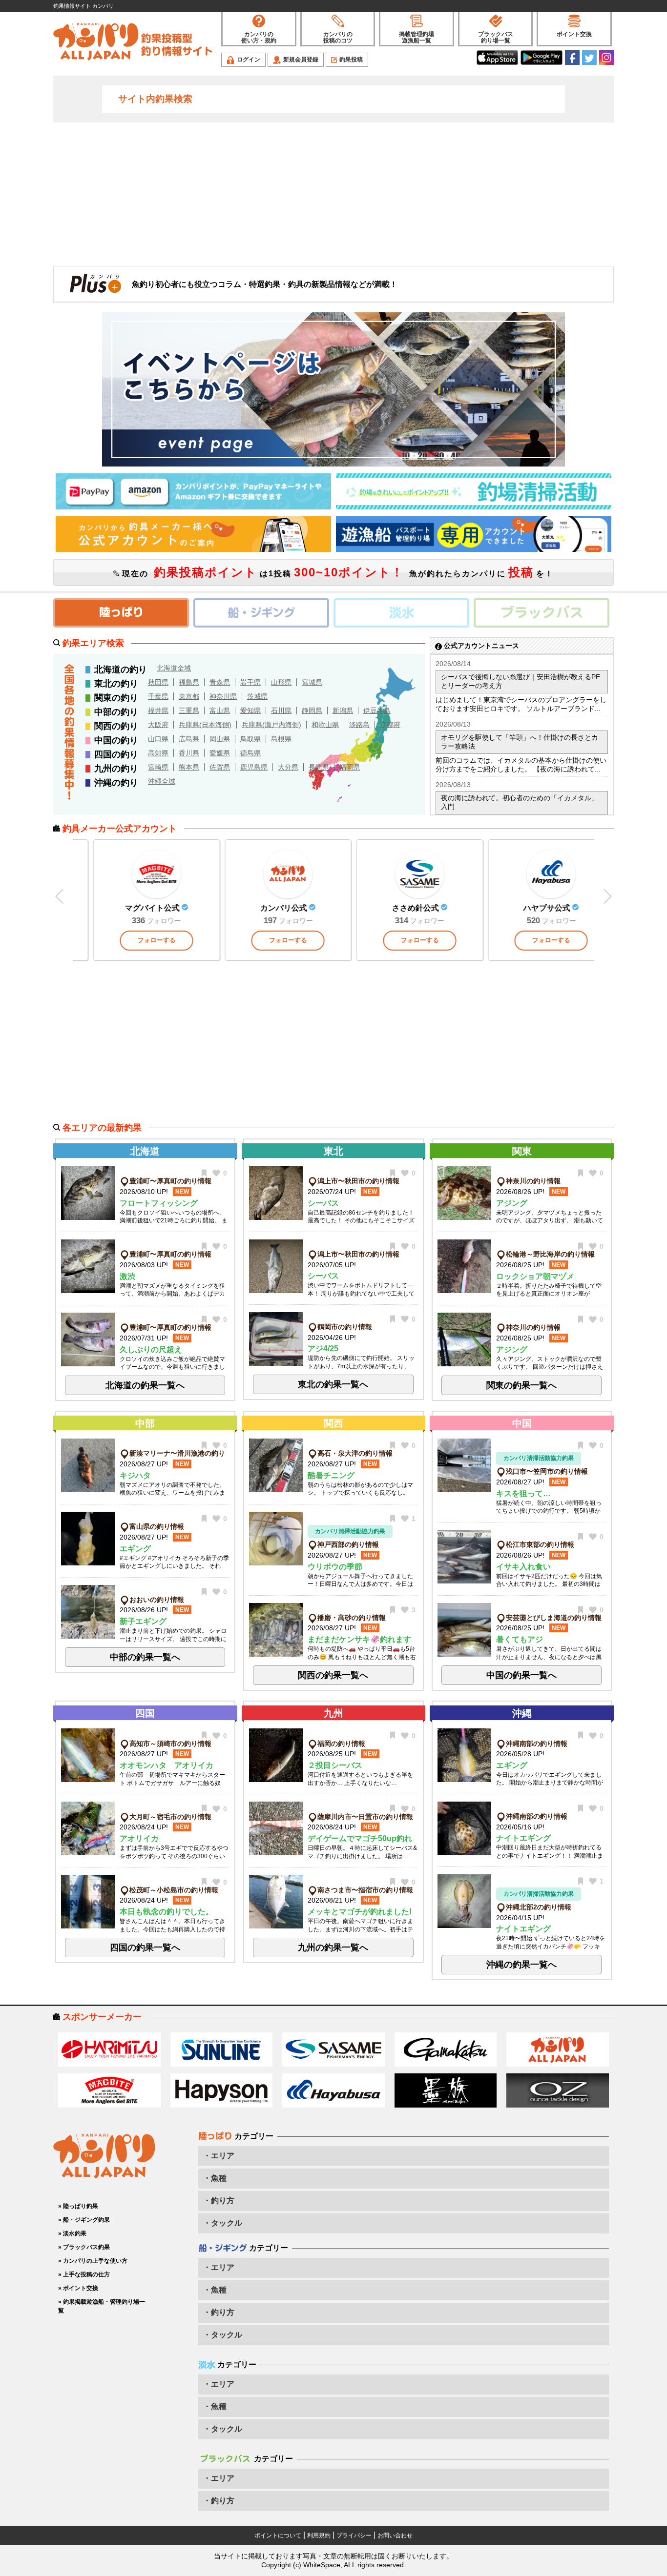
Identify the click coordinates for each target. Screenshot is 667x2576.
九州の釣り (116, 769)
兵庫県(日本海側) (205, 725)
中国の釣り (116, 740)
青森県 (220, 682)
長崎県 (319, 767)
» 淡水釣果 (72, 2233)
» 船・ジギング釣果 (84, 2220)
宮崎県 (158, 767)
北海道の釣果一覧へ (145, 1385)
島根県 (281, 739)
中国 (522, 1423)
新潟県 (343, 710)
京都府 (390, 725)
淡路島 (359, 725)
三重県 (189, 710)
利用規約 (319, 2535)
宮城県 (312, 682)
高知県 (158, 753)
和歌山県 (325, 725)
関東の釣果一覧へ (521, 1385)
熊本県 (189, 767)
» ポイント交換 (78, 2288)
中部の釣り (116, 712)
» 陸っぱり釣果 (78, 2206)
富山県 (220, 710)
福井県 (158, 710)
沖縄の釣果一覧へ (521, 1965)
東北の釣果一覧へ (333, 1384)
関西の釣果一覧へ (333, 1675)
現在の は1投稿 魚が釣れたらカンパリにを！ (336, 572)
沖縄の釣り (116, 783)
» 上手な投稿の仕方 (84, 2274)
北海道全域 (174, 668)
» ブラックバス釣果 (84, 2247)
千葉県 (158, 696)
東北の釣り (116, 684)
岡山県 (220, 739)
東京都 (189, 696)
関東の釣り (116, 698)
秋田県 (158, 682)
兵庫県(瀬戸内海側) (271, 725)
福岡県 (350, 767)
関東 (522, 1151)
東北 (333, 1151)
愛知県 (250, 710)
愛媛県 (220, 753)
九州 (333, 1713)
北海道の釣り (121, 669)
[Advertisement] (333, 193)
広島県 (189, 739)
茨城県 (257, 696)
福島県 (189, 682)
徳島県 (250, 753)
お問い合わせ (395, 2535)
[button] (607, 897)
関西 (333, 1423)
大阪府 (158, 725)
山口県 (158, 739)
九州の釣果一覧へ (333, 1947)
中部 (145, 1423)
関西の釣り (116, 726)
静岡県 (312, 710)
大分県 (288, 767)
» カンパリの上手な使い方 (93, 2261)
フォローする (202, 940)
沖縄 (522, 1713)
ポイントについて (278, 2535)
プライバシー (354, 2535)
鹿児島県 (254, 767)
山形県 (281, 682)
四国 (145, 1713)
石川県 (281, 710)
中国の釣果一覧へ (521, 1675)
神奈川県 (223, 696)
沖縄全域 (162, 781)
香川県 (189, 753)
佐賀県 (220, 767)
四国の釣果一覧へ (145, 1947)
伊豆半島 (377, 710)
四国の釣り (116, 754)
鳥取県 (250, 739)
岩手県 (250, 682)
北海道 (145, 1151)
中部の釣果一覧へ (145, 1657)
